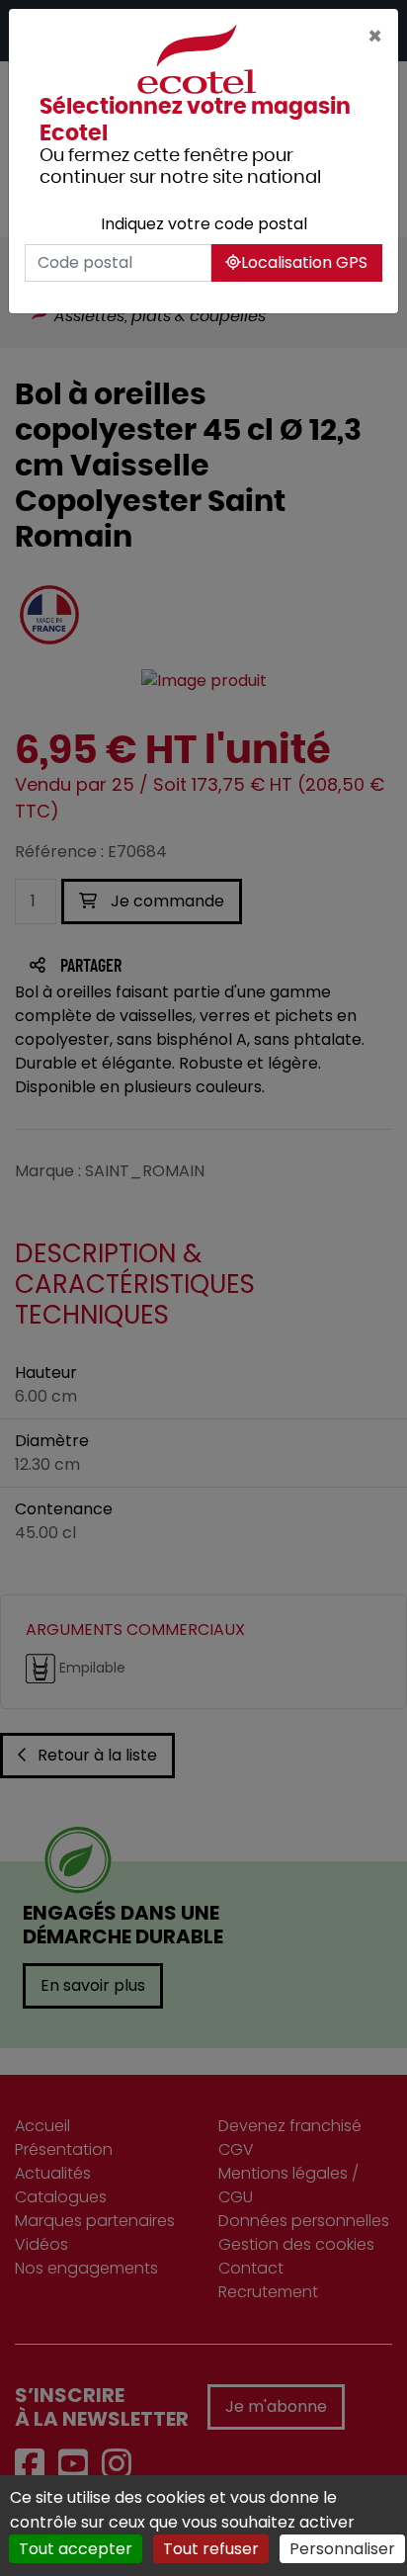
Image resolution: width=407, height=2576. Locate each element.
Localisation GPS (304, 262)
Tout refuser (211, 2549)
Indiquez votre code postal (204, 224)
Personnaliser (342, 2549)
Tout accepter (76, 2549)
